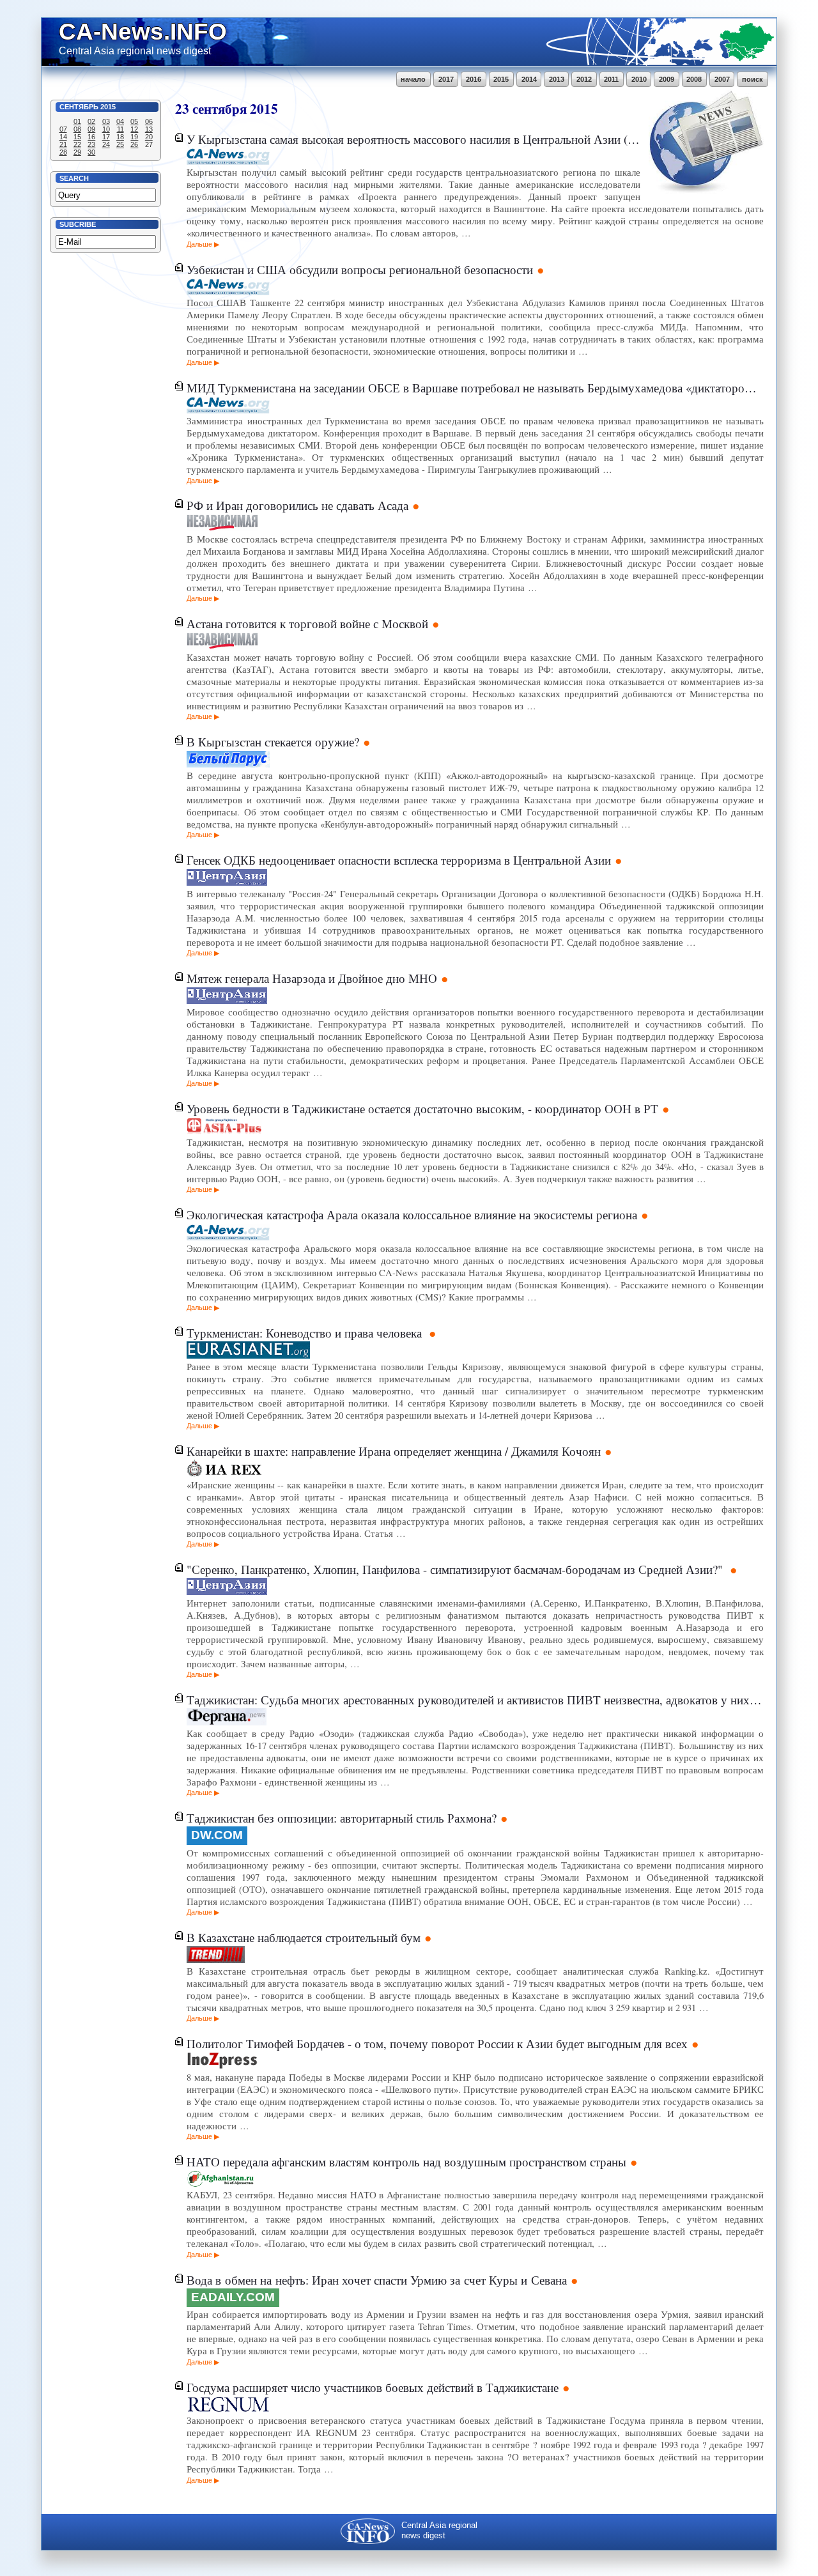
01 (77, 121)
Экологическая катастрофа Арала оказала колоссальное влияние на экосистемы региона (412, 1215)
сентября (220, 108)
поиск (752, 79)
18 (120, 137)
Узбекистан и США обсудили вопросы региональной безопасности (360, 269)
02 (91, 121)
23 (91, 144)
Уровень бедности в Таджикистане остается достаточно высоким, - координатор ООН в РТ (422, 1108)
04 (120, 121)
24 (106, 144)
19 (134, 137)
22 (77, 144)
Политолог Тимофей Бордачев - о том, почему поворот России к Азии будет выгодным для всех (437, 2043)
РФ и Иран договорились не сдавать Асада (297, 505)
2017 (446, 79)
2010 (639, 79)
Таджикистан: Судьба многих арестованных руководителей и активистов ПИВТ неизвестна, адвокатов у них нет (475, 1700)
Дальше (199, 244)
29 (77, 152)
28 (63, 152)
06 (149, 121)
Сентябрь (79, 107)
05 (134, 121)
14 (63, 137)
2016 (474, 79)
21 (63, 144)
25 (120, 144)
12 (134, 129)
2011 (611, 79)
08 (77, 129)
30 (91, 152)
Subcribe (78, 224)
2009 (667, 79)
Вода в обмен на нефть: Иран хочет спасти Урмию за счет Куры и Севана (377, 2280)
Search (74, 178)
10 (106, 129)
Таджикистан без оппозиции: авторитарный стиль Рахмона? (342, 1818)
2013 (557, 79)
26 (134, 144)
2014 (529, 79)
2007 (722, 79)
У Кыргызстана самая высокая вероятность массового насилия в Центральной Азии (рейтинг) (413, 139)
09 (91, 129)
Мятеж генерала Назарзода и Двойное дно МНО (312, 978)
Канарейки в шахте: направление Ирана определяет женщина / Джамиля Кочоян (394, 1451)
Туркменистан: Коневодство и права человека (306, 1333)
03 (106, 121)
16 (91, 137)
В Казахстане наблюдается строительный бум (304, 1937)
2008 (694, 79)
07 (63, 129)
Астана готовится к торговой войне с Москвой (307, 623)
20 (149, 137)
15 (77, 137)
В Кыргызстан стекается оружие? (273, 742)
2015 (501, 79)
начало (413, 79)
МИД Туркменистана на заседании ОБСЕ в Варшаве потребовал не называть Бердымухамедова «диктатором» (472, 388)
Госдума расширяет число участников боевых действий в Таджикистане (373, 2387)
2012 (584, 79)
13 (149, 129)
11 (120, 129)
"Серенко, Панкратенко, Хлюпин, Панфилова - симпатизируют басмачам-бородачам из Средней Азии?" (456, 1569)
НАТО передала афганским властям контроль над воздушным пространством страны (406, 2162)
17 (106, 137)
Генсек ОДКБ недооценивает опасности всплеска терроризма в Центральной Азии (399, 860)
